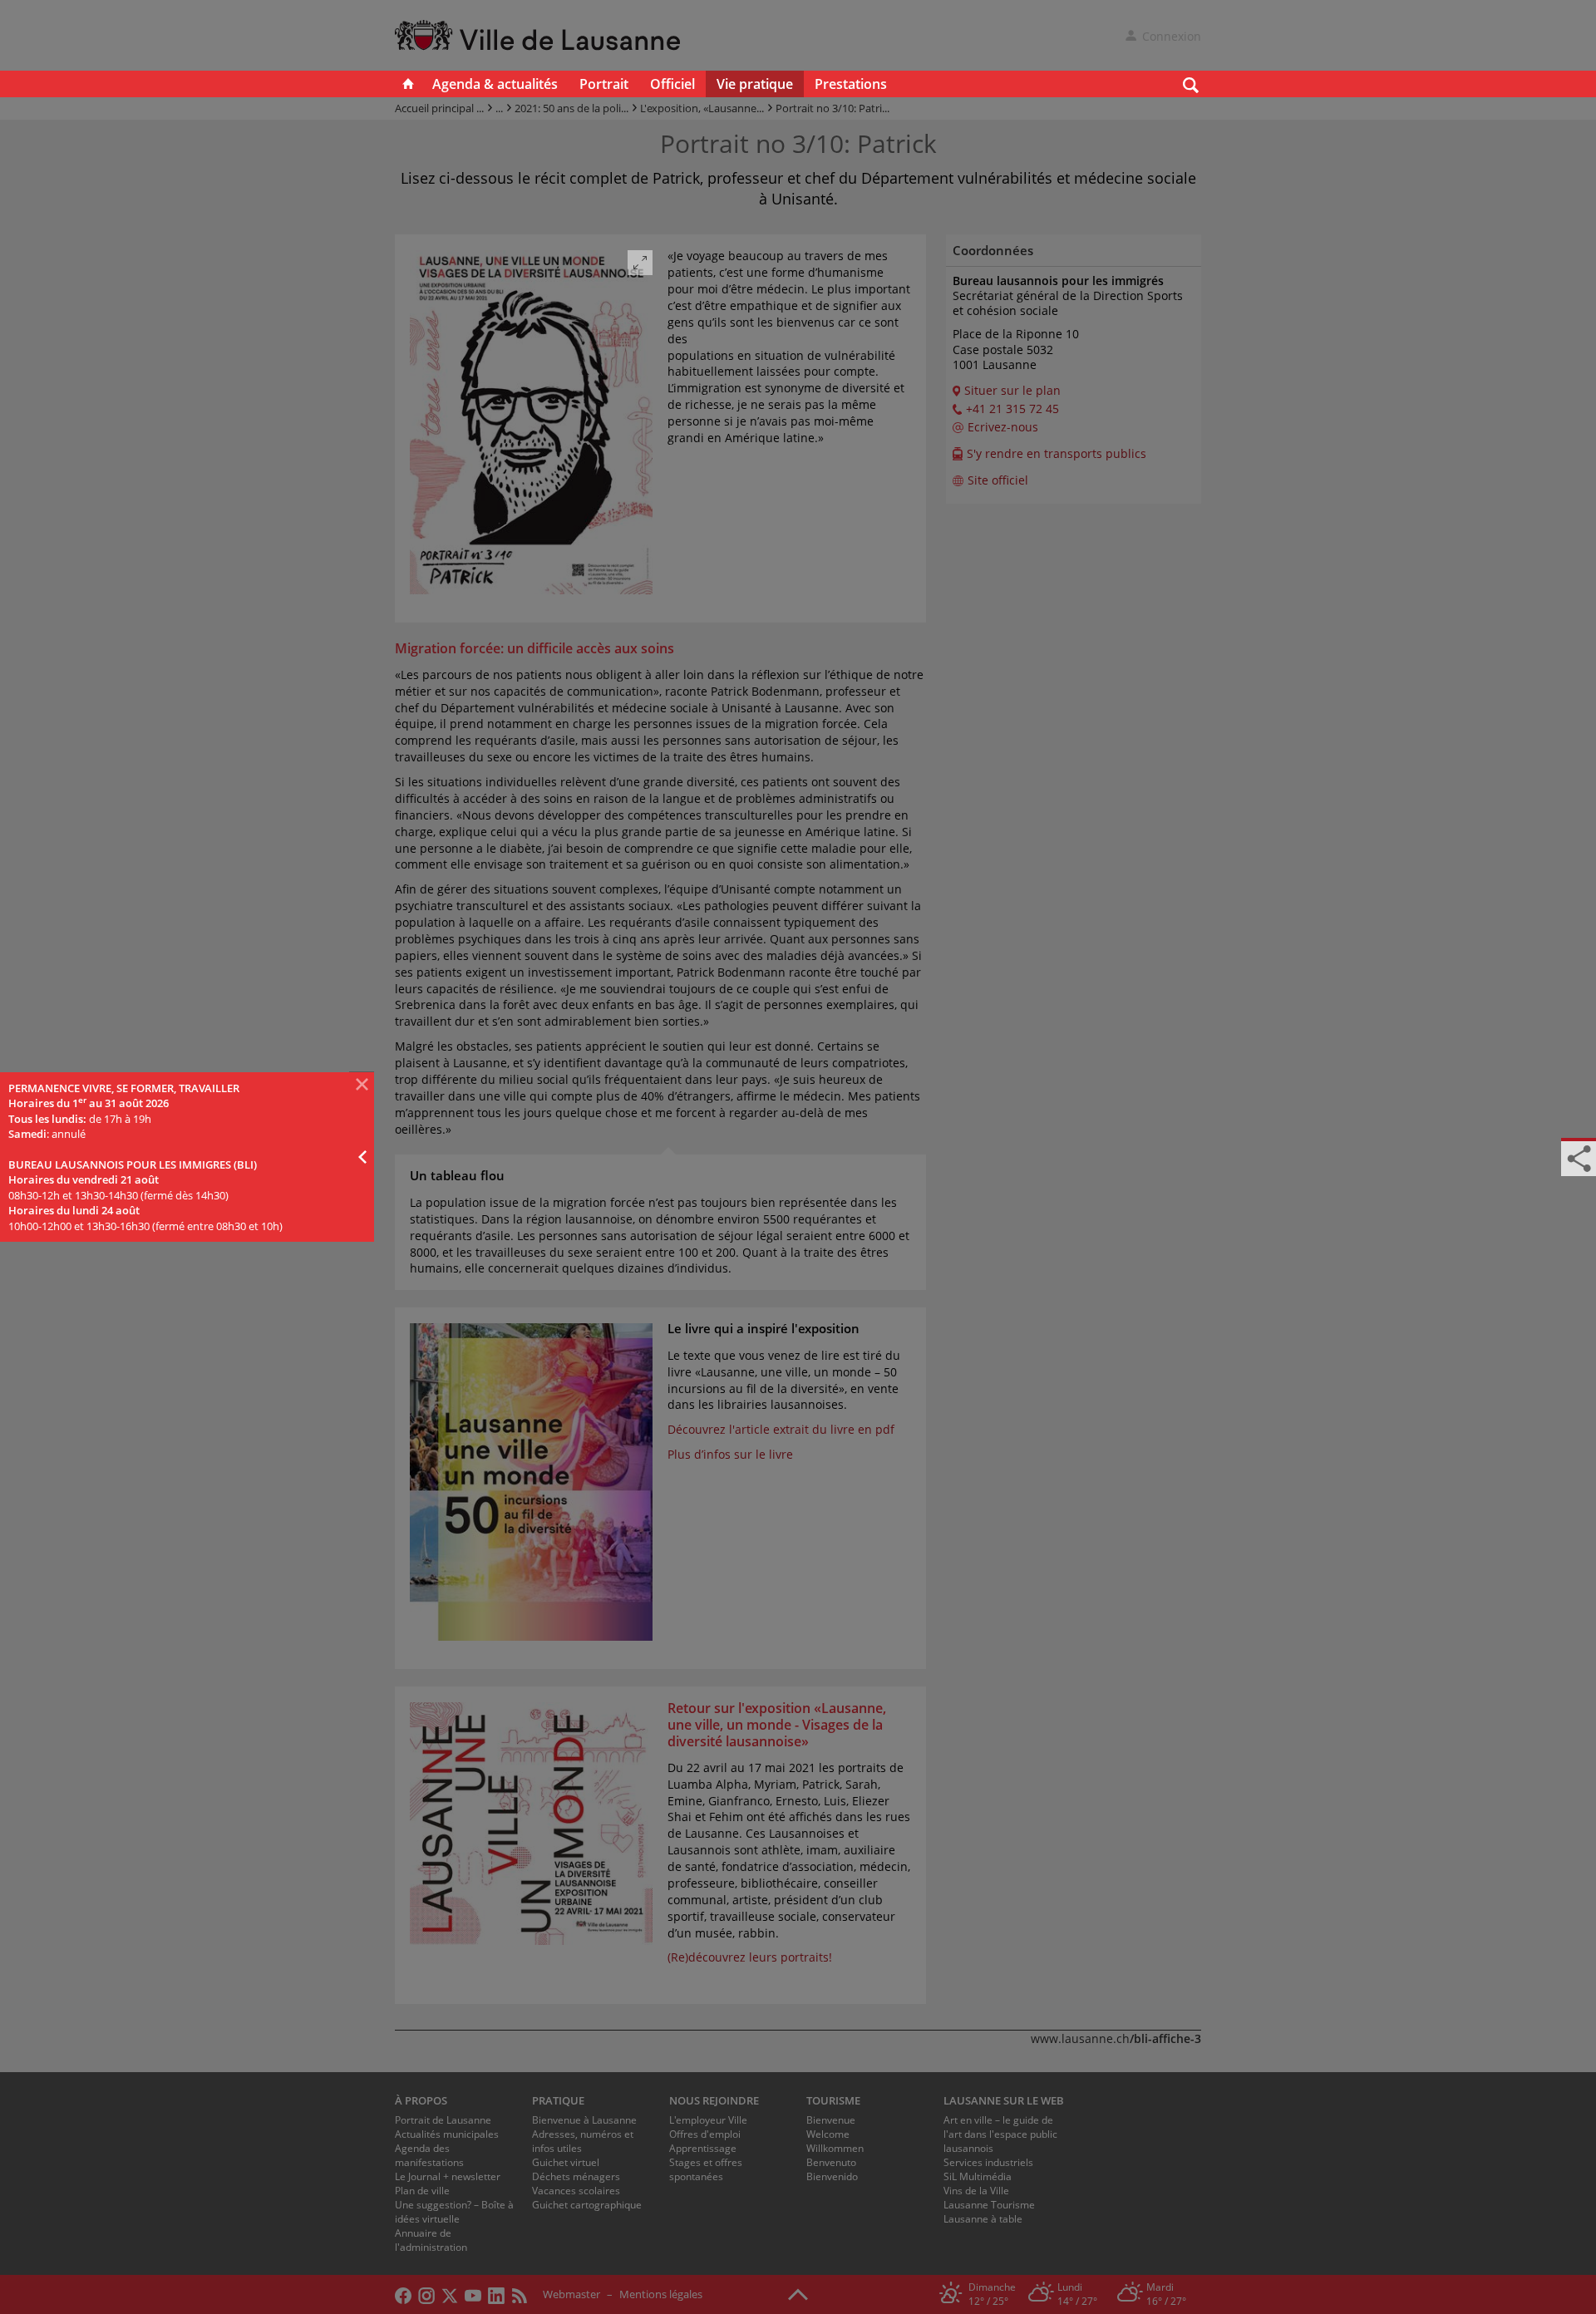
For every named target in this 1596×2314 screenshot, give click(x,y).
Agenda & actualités (495, 84)
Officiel (672, 84)
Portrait (604, 84)
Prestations (851, 84)
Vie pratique (755, 84)
